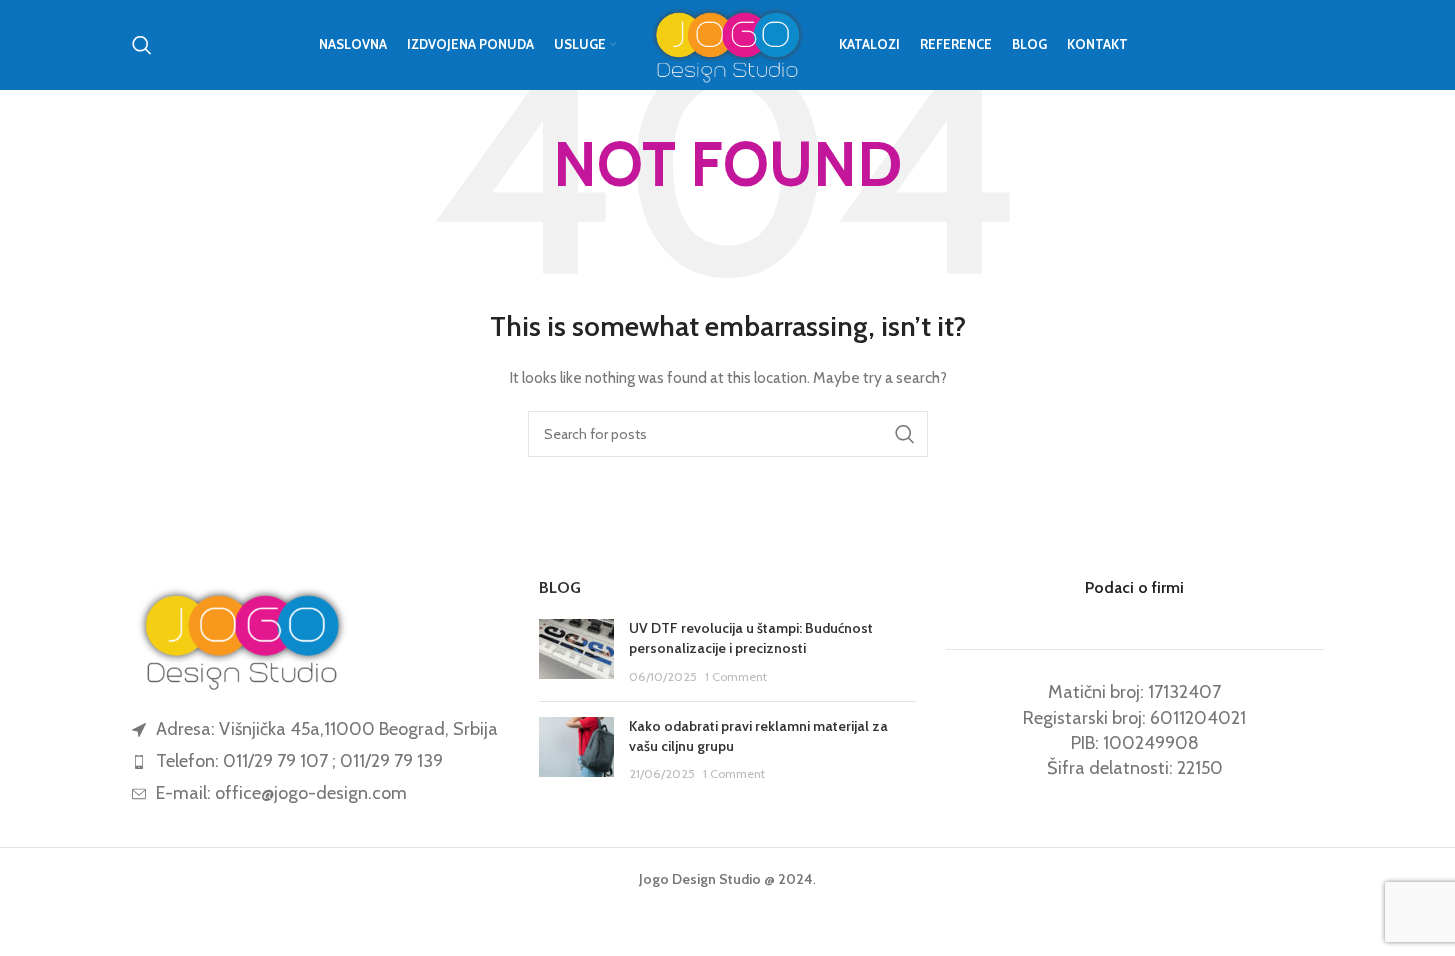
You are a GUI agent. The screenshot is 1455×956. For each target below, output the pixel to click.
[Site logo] (727, 43)
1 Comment (736, 676)
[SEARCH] (905, 434)
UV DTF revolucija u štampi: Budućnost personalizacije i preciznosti (751, 638)
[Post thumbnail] (576, 652)
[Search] (142, 45)
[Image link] (242, 635)
